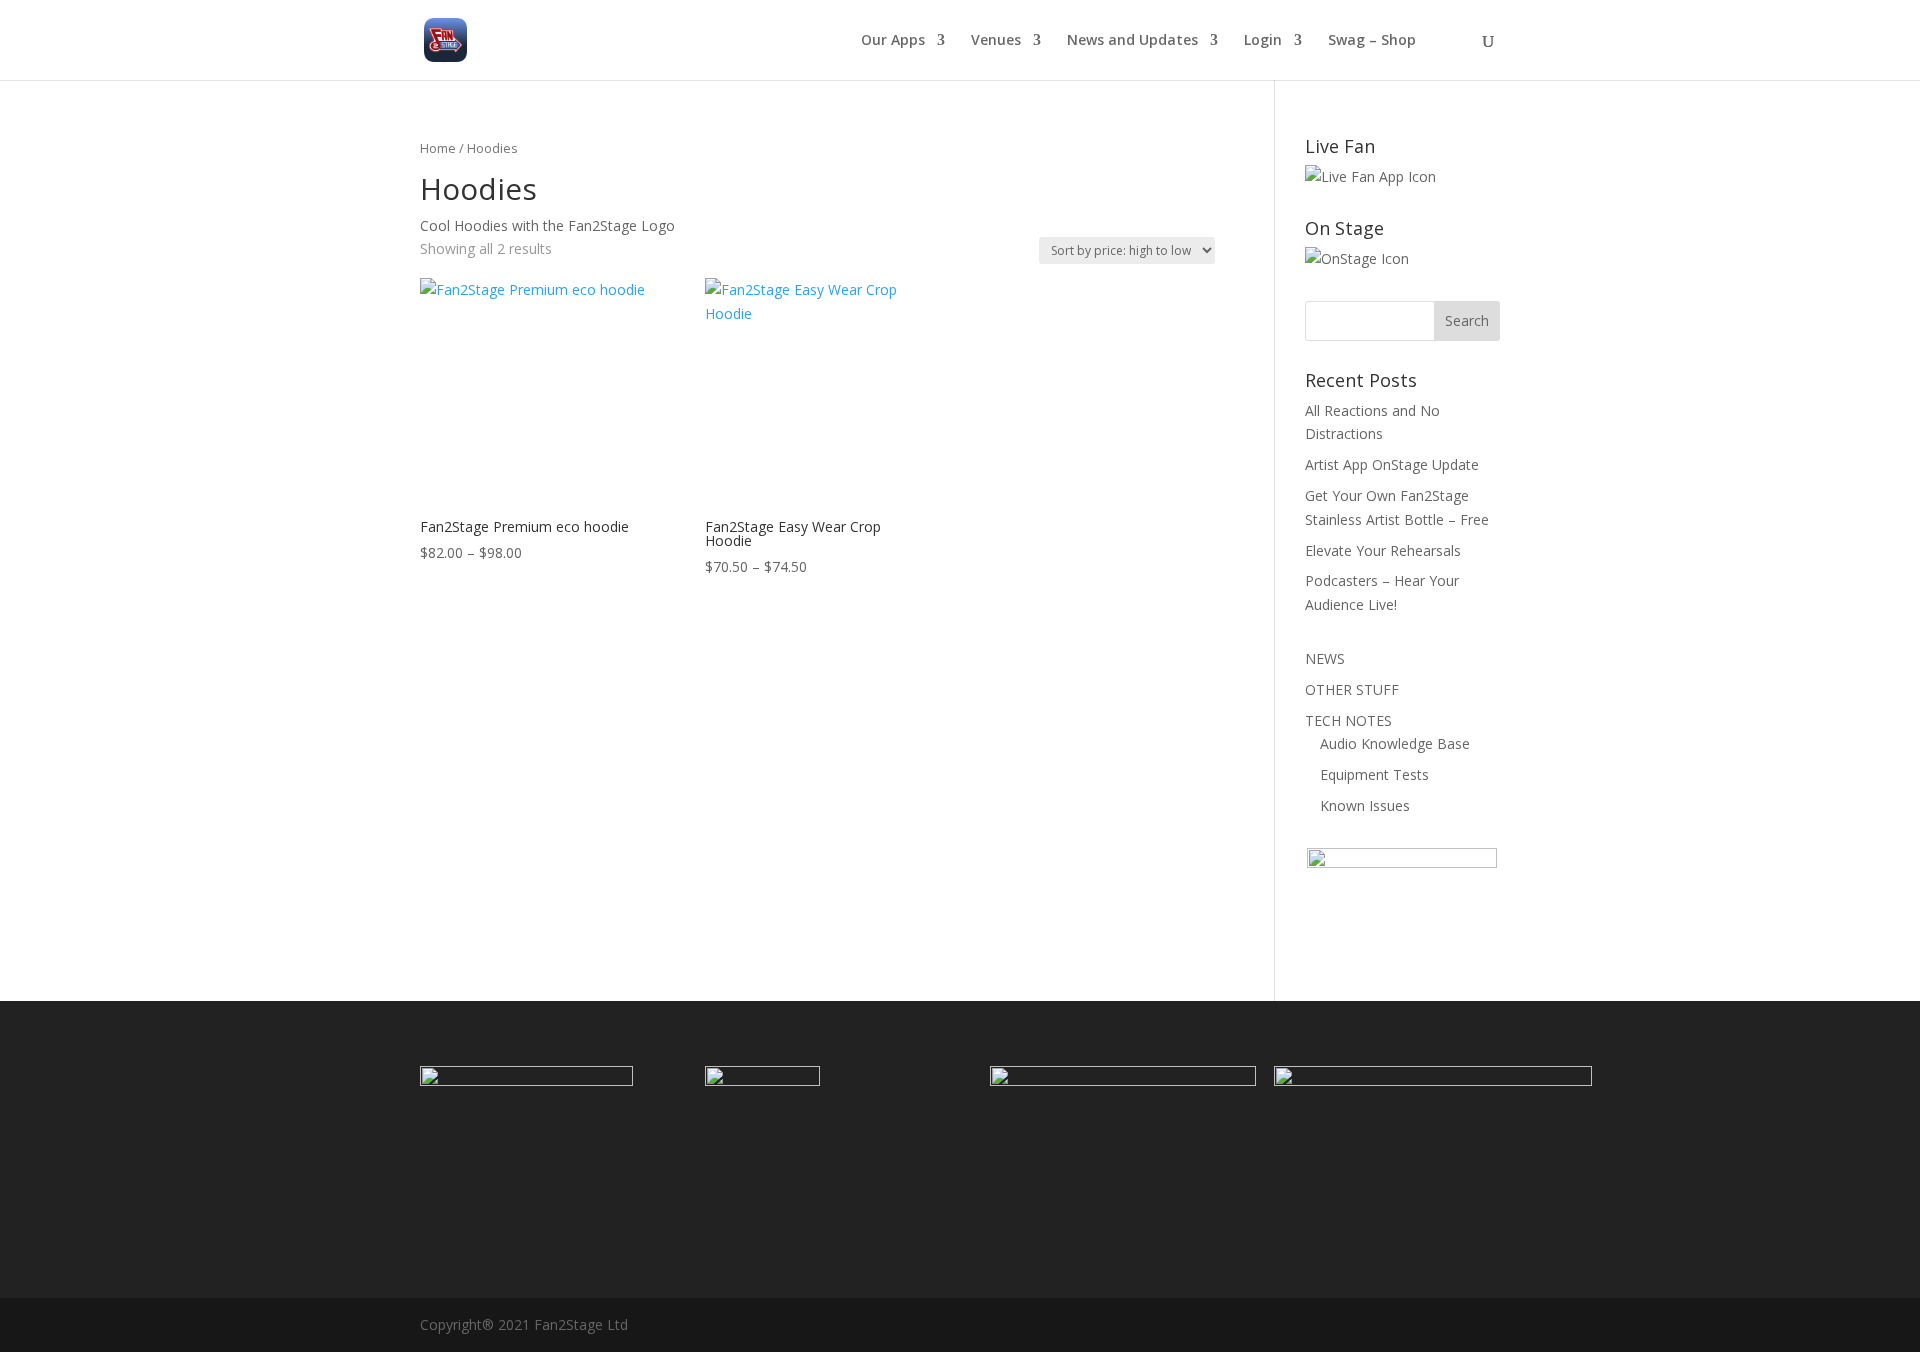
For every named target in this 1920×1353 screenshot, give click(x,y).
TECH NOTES (1348, 720)
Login (1263, 41)
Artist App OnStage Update (1392, 464)
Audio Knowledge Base (1395, 743)
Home (438, 148)
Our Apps (893, 41)
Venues (996, 41)
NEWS (1325, 658)
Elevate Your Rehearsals (1383, 550)
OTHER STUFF (1352, 689)
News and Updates (1132, 41)
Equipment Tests (1374, 774)
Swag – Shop (1372, 41)
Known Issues (1365, 805)
